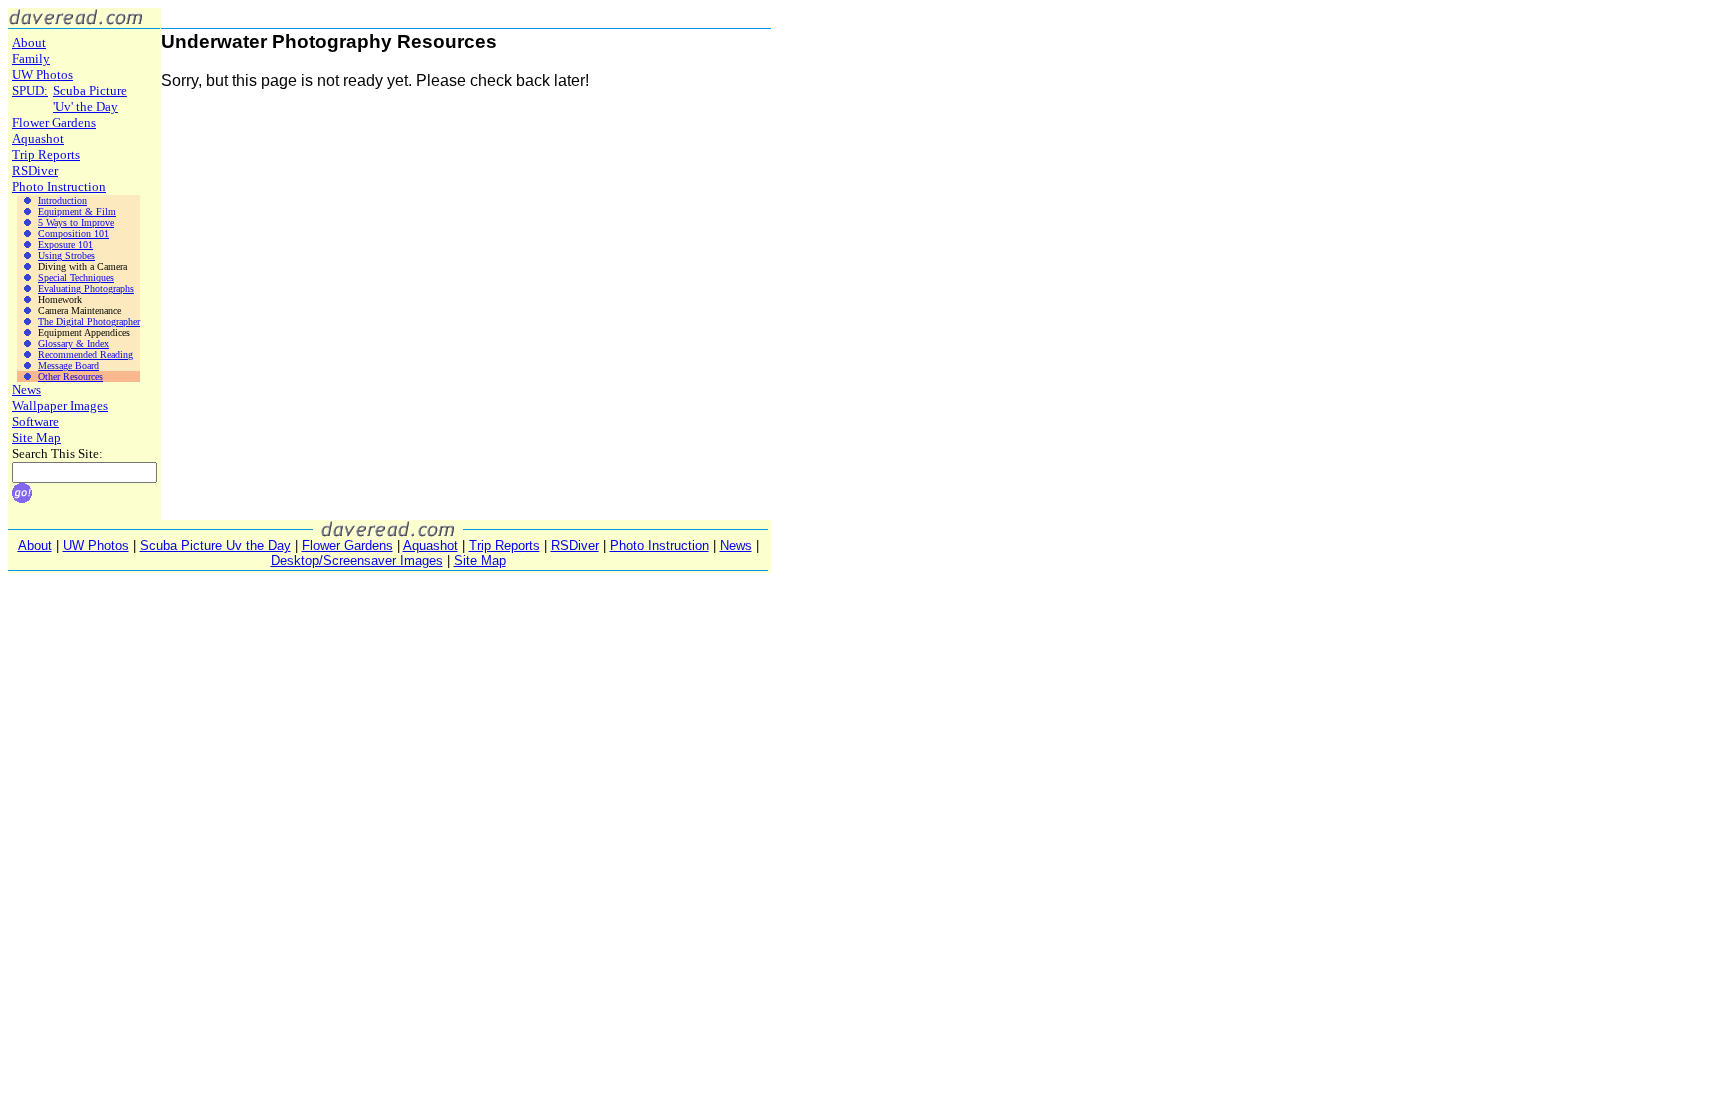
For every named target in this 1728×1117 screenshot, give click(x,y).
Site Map (36, 437)
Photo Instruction (59, 186)
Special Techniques (76, 277)
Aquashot (38, 138)
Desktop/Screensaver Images (357, 560)
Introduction (62, 200)
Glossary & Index (73, 343)
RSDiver (35, 170)
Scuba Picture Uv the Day (215, 545)
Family (31, 58)
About (29, 42)
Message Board (68, 365)
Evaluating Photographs (86, 288)
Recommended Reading (85, 354)
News (26, 389)
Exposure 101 (65, 244)
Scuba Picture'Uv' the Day (90, 98)
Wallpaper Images (60, 405)
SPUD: (30, 90)
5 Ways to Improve (76, 222)
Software (35, 421)
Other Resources (70, 376)
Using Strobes (66, 255)
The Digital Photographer (89, 321)
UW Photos (42, 74)
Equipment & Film (77, 211)
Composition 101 (73, 233)
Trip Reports (46, 154)
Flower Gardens (54, 122)
